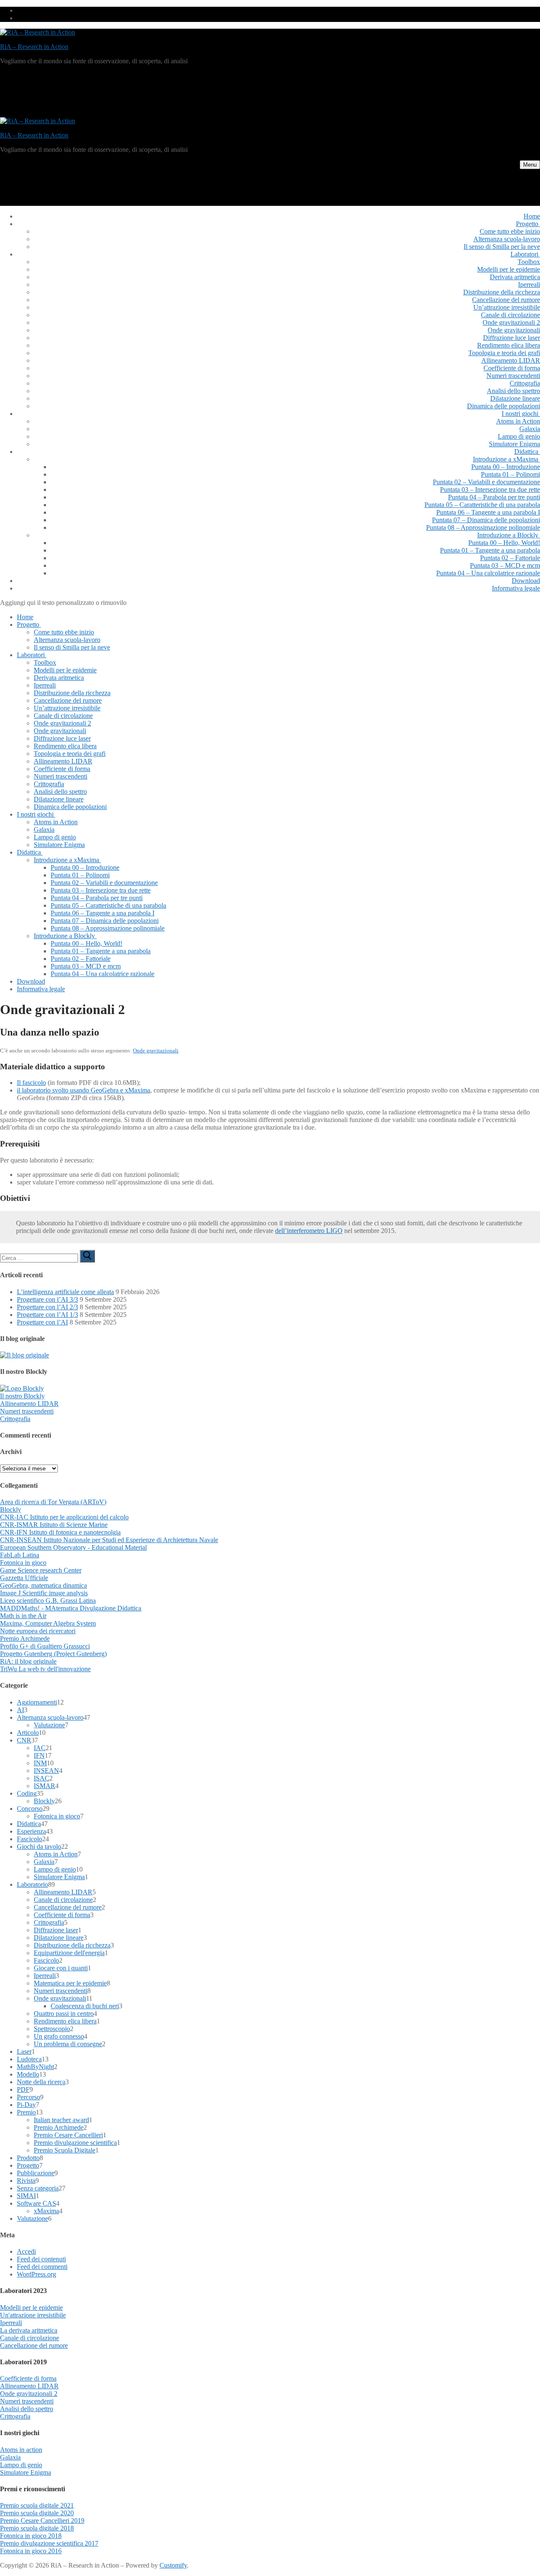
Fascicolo (30, 1839)
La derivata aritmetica (29, 2330)
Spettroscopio (52, 2029)
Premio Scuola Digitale (65, 2150)
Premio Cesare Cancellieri (68, 2135)
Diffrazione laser (56, 1930)
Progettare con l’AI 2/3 (47, 1307)
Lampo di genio (55, 1869)
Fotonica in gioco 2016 (31, 2551)
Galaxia (44, 1862)
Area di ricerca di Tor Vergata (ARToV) (53, 1502)
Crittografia (15, 1419)
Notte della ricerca (41, 2082)
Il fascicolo (31, 1083)
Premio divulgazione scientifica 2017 (49, 2543)
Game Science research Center (41, 1570)
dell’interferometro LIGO (309, 1231)
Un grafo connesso (59, 2036)
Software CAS (36, 2203)
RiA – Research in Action (34, 47)
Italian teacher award (61, 2120)
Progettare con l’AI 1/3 (47, 1315)
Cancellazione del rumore (68, 1907)
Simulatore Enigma (59, 1877)
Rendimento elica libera (65, 2021)
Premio (26, 2112)
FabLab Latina (20, 1555)
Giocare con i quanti (61, 1968)
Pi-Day (26, 2105)
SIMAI (26, 2196)
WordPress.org (36, 2274)
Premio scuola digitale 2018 (37, 2528)
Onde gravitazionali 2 (29, 2394)
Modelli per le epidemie (31, 2308)
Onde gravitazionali (156, 1051)
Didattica (29, 1824)
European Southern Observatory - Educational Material (73, 1547)
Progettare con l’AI (42, 1322)
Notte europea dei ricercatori (38, 1631)
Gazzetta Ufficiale (24, 1578)
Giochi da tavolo (39, 1846)
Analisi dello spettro (27, 2409)
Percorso (28, 2097)
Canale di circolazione (63, 1900)
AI (20, 1710)
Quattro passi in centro (64, 2014)
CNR (24, 1740)
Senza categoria (38, 2188)
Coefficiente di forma (62, 1915)
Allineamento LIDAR (29, 1404)
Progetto (28, 2165)
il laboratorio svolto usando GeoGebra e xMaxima (84, 1090)
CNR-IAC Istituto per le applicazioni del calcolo (64, 1517)
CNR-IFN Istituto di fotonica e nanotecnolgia (60, 1532)
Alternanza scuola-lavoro (50, 1717)
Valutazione (49, 1725)
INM (40, 1763)
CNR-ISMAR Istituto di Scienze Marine (54, 1525)
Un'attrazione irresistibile (33, 2315)
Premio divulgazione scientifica (75, 2143)
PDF (23, 2089)
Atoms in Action (56, 1854)
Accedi (26, 2251)
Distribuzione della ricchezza (72, 1945)
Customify (173, 2565)
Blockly (11, 1509)
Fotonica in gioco (23, 1563)
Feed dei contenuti (41, 2259)
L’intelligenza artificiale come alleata (65, 1292)
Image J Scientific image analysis (44, 1593)
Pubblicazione (36, 2173)
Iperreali (45, 1976)
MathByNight (35, 2067)
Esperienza (31, 1831)
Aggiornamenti (37, 1702)
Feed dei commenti (42, 2267)
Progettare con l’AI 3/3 (47, 1299)
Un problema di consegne (68, 2044)
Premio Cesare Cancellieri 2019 (42, 2521)
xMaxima (46, 2211)
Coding (27, 1793)
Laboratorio (32, 1884)
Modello (28, 2074)
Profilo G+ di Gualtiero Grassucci (45, 1646)
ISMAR (45, 1786)
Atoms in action (21, 2450)
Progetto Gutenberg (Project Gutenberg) (53, 1654)
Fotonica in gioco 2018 (31, 2536)
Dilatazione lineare (59, 1938)
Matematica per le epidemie (70, 1983)
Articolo (28, 1733)
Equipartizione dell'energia (69, 1953)
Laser (24, 2051)
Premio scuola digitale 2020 (37, 2513)
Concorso (30, 1809)
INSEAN (46, 1771)
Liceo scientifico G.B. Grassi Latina (48, 1601)
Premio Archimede (25, 1639)
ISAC (42, 1778)
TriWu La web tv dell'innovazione (45, 1669)
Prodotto (28, 2158)
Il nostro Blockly (22, 1396)
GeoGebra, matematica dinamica (43, 1585)
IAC (40, 1748)
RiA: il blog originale (28, 1661)
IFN (39, 1755)
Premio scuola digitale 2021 (37, 2505)
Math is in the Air (23, 1616)
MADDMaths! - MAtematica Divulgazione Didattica (71, 1608)
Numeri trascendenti (27, 1411)
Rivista (26, 2181)
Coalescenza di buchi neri (85, 2006)
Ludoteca (29, 2059)
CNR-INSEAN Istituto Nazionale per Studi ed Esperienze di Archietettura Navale (109, 1540)
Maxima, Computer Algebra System (48, 1623)
